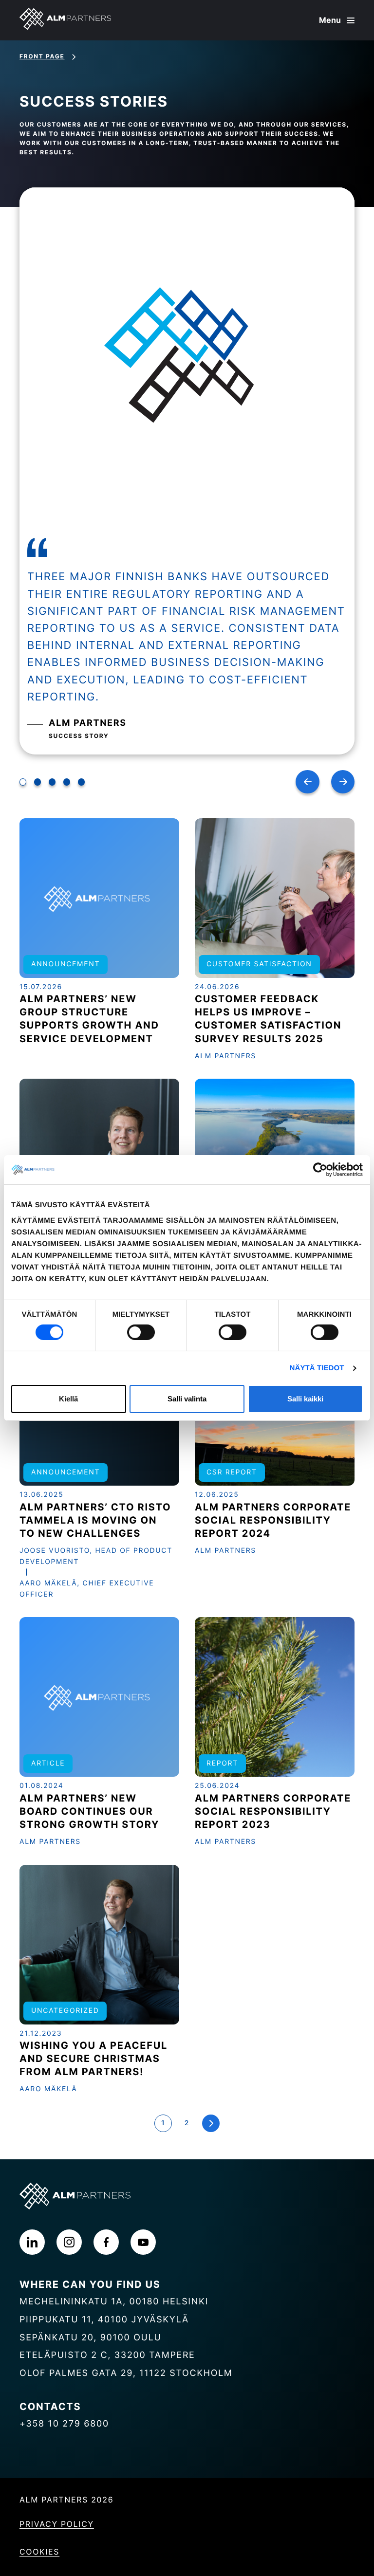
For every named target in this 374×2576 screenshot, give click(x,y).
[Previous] (308, 782)
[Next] (343, 782)
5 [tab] (81, 782)
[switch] (141, 1332)
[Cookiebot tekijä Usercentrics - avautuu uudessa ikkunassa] (320, 1170)
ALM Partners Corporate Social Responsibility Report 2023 (273, 1811)
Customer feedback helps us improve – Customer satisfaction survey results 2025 (268, 1019)
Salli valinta (187, 1399)
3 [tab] (52, 782)
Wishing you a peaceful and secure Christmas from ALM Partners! (93, 2059)
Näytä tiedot (317, 1368)
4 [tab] (67, 782)
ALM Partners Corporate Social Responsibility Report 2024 (273, 1520)
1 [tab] (23, 782)
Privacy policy (57, 2524)
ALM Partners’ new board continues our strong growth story (89, 1811)
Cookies (39, 2552)
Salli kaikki (305, 1399)
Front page (42, 56)
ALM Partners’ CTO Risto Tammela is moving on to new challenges (95, 1520)
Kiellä (68, 1399)
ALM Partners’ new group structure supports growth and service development (89, 1019)
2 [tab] (37, 782)
